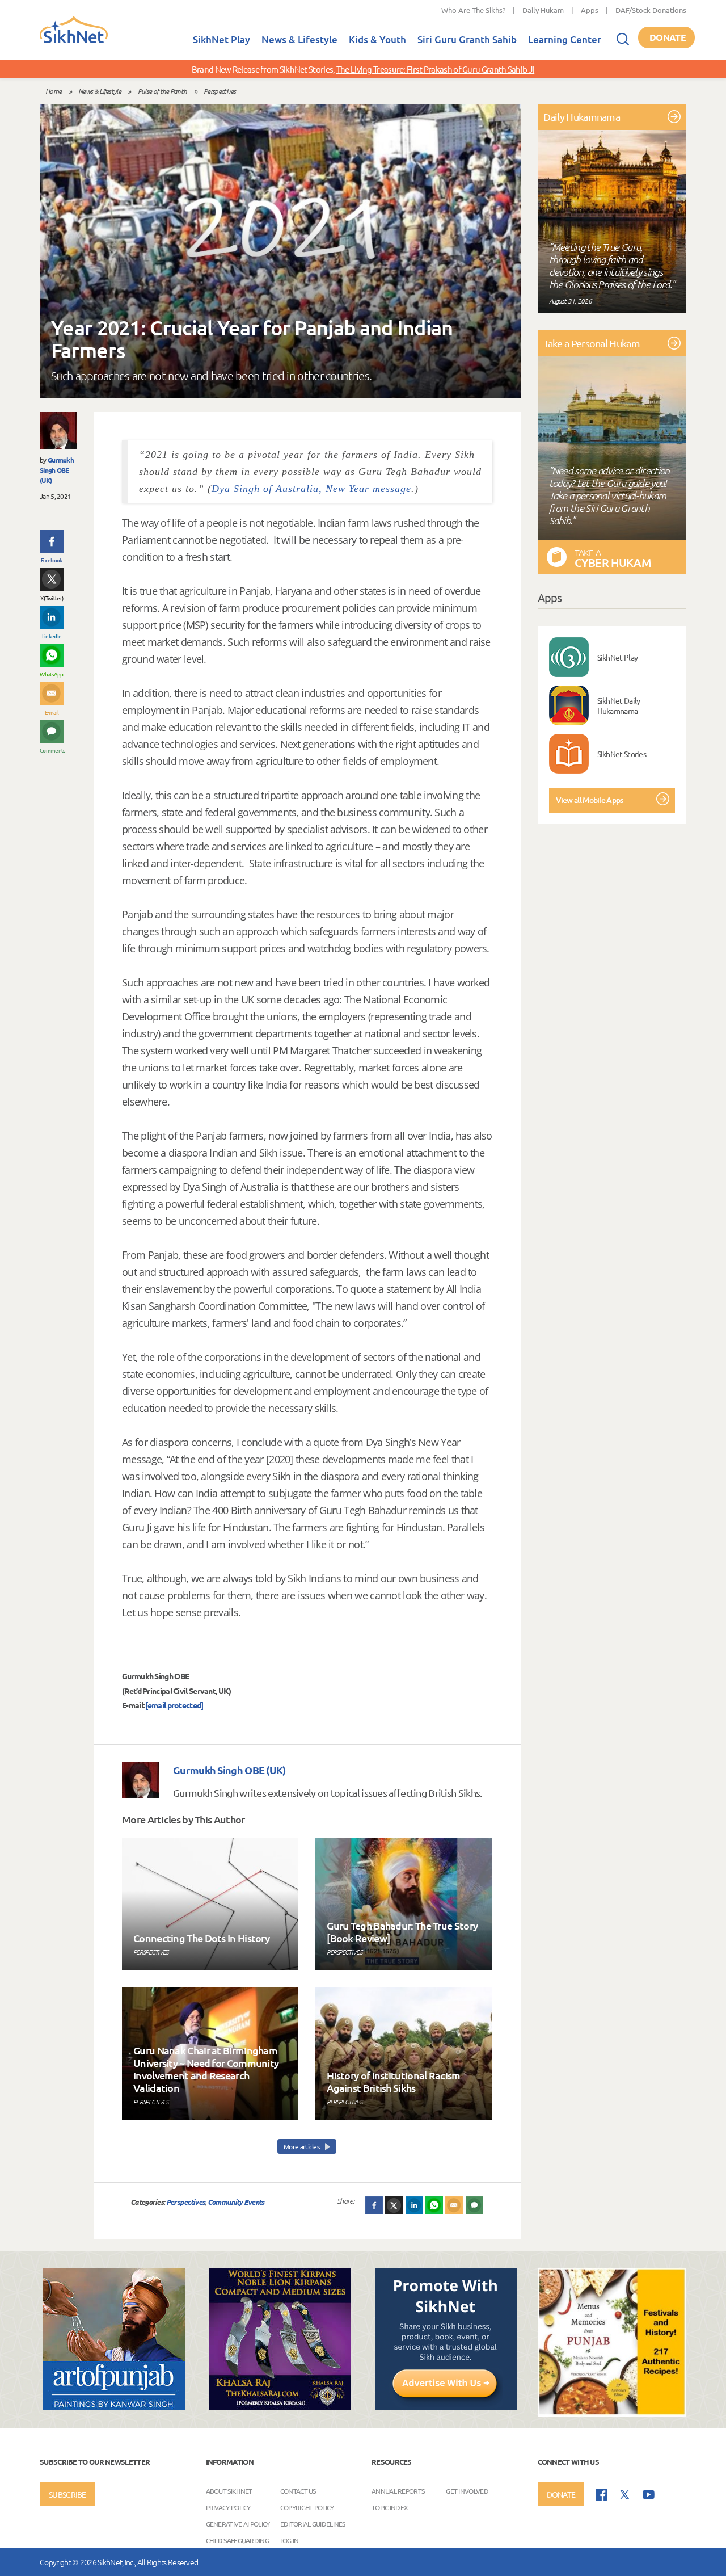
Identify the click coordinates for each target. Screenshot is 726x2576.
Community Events (236, 2202)
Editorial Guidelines (313, 2524)
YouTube (649, 2495)
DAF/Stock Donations (651, 10)
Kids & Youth (377, 39)
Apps (590, 10)
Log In (290, 2540)
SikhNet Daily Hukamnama (619, 705)
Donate (668, 37)
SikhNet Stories (622, 754)
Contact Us (298, 2491)
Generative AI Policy (238, 2524)
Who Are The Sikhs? (473, 10)
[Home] (74, 41)
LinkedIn (52, 636)
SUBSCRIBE (67, 2494)
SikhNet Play (221, 39)
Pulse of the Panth (162, 91)
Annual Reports (398, 2491)
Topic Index (390, 2507)
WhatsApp (51, 674)
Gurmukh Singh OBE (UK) (57, 470)
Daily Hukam (543, 10)
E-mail (52, 712)
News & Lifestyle (299, 39)
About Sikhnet (229, 2491)
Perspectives (220, 91)
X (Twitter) (52, 598)
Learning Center (565, 39)
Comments (52, 750)
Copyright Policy (307, 2507)
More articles (302, 2146)
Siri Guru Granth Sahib (467, 39)
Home (53, 91)
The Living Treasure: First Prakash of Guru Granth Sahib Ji (435, 69)
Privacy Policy (228, 2507)
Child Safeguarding (237, 2540)
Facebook (51, 560)
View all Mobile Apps (590, 800)
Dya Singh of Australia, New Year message (311, 489)
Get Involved (467, 2491)
